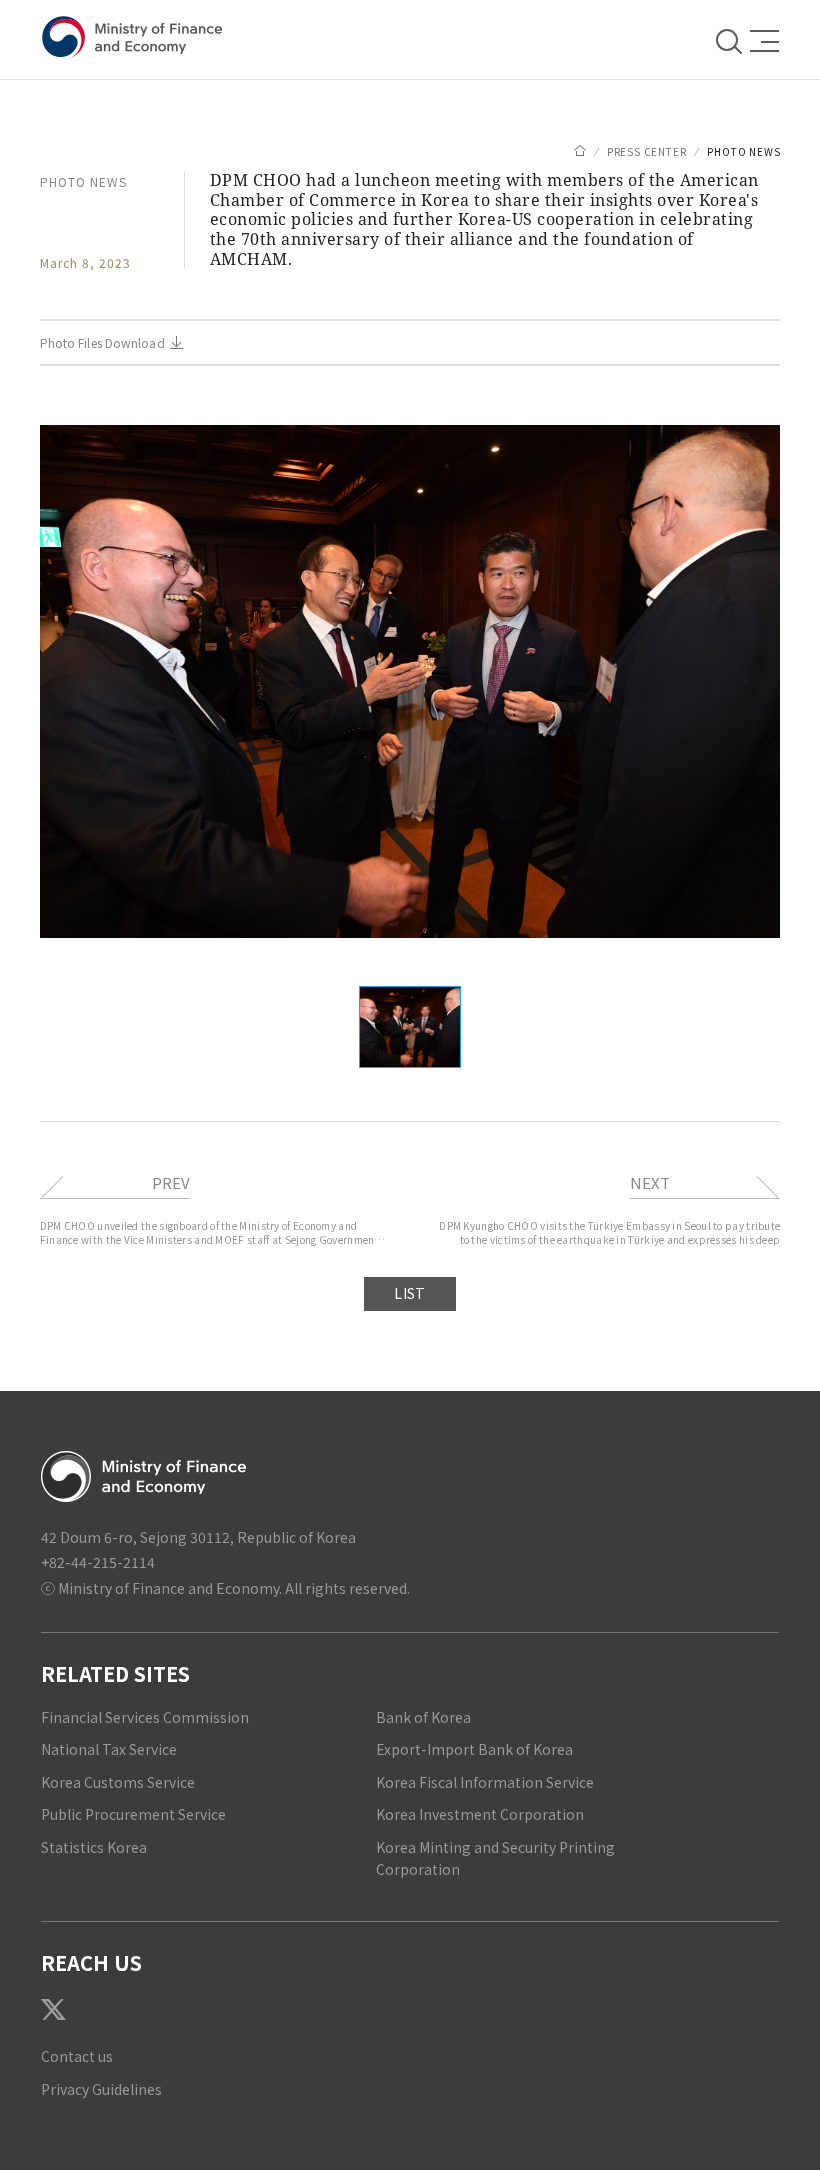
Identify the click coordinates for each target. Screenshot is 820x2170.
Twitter (53, 2009)
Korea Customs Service (118, 1782)
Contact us (77, 2056)
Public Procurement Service (133, 1814)
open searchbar (731, 40)
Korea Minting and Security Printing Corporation (495, 1858)
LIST (409, 1293)
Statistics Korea (94, 1847)
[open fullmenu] (759, 40)
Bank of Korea (423, 1717)
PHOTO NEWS (743, 151)
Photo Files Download (102, 342)
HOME (580, 150)
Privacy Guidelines (101, 2089)
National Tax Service (109, 1749)
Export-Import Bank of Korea (474, 1749)
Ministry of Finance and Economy (136, 37)
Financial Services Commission (145, 1717)
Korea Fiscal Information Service (485, 1782)
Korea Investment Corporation (480, 1814)
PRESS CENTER (647, 151)
